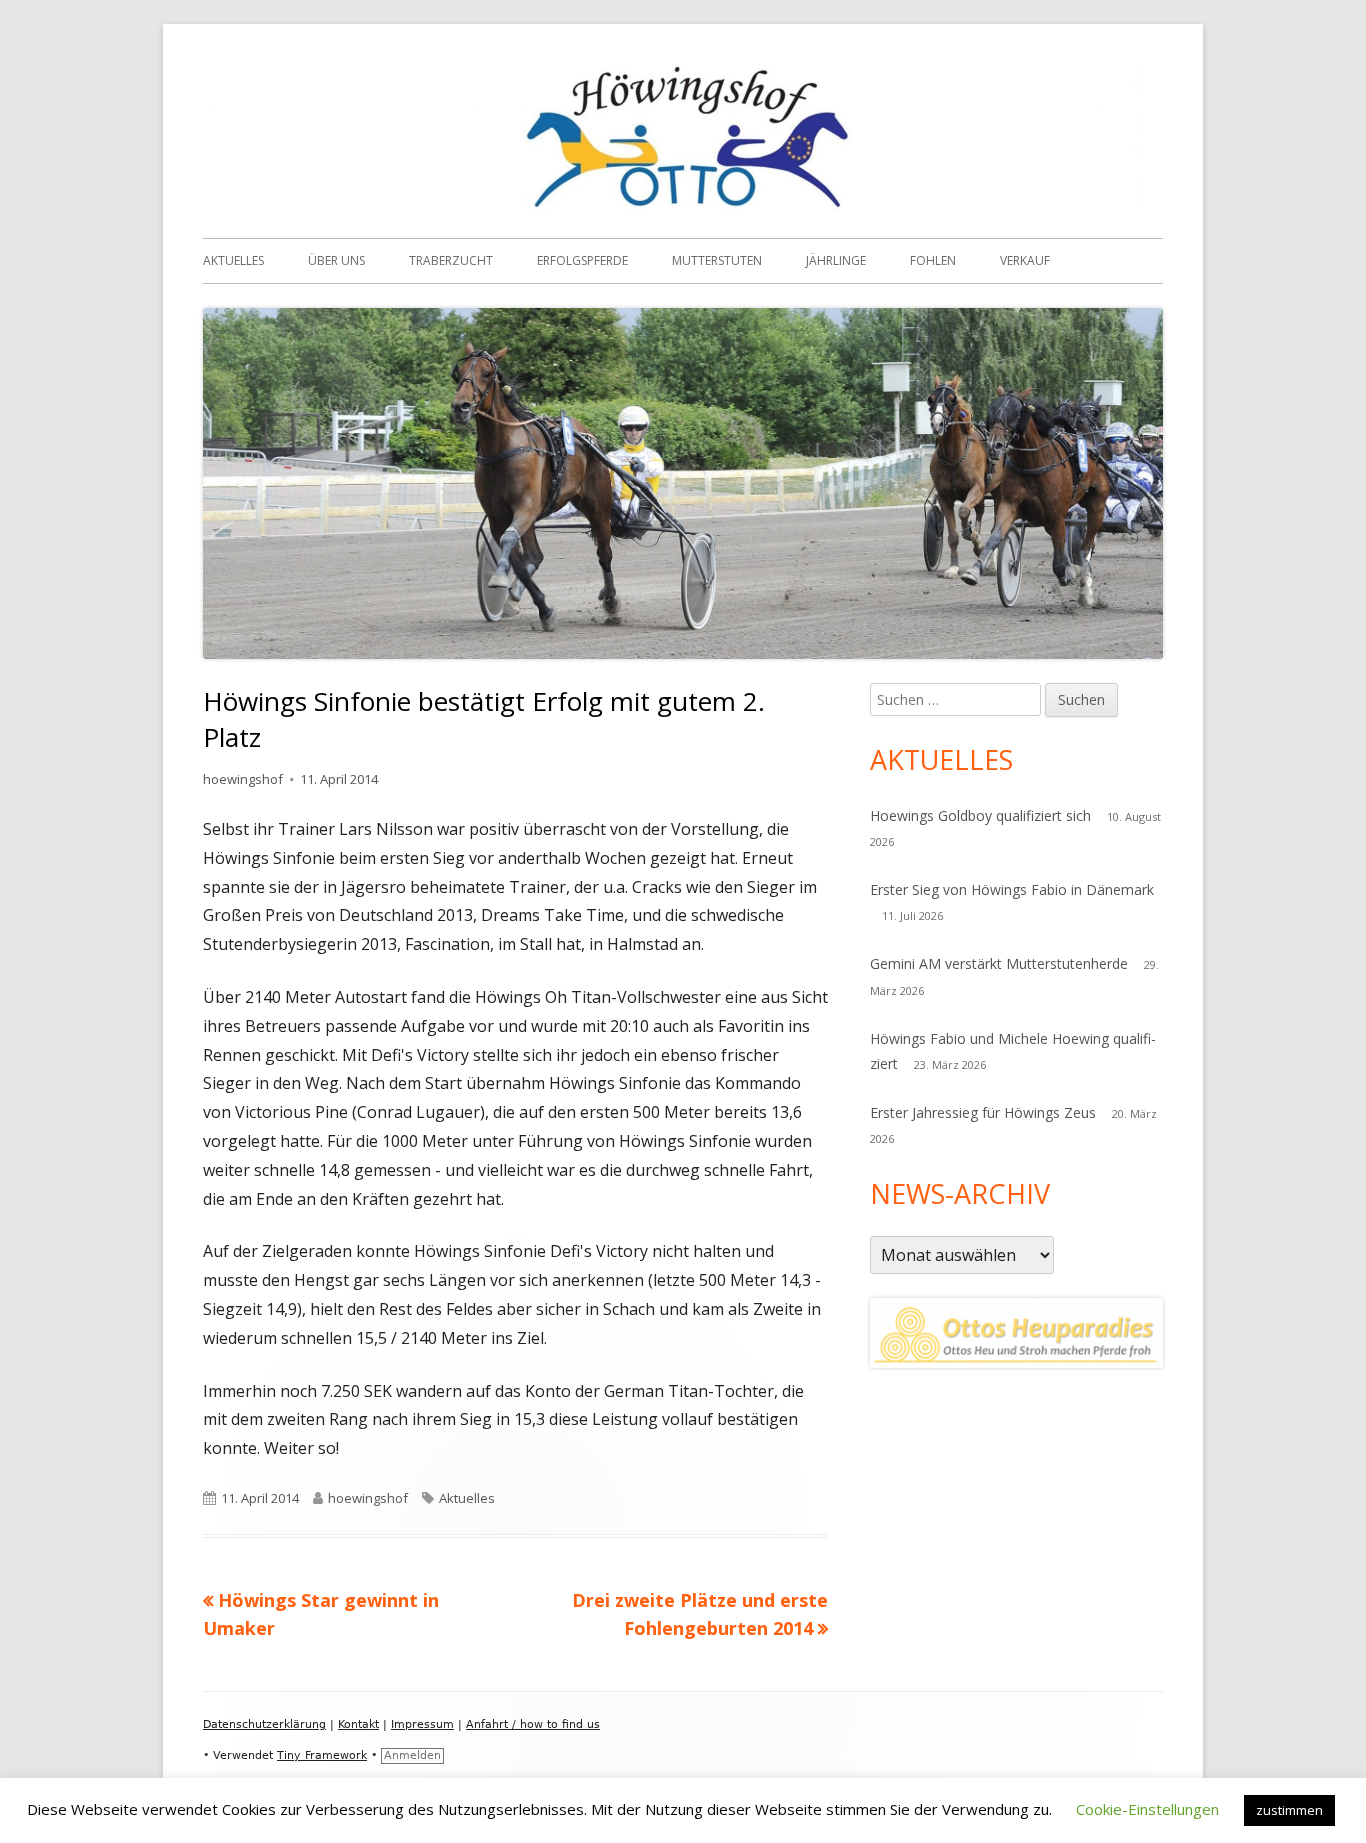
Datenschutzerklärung (264, 1724)
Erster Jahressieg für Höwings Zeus (983, 1112)
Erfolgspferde (582, 260)
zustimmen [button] (1289, 1810)
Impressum (422, 1724)
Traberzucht (451, 260)
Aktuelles (233, 260)
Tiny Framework (322, 1755)
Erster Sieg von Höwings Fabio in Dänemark (1012, 889)
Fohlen (933, 260)
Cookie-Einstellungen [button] (1147, 1809)
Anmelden (412, 1755)
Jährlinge (836, 260)
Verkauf (1025, 260)
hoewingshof (243, 779)
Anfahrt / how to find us (533, 1724)
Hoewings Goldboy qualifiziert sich (980, 815)
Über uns (336, 260)
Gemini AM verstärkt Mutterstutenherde (999, 963)
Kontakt (358, 1724)
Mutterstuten (717, 260)
